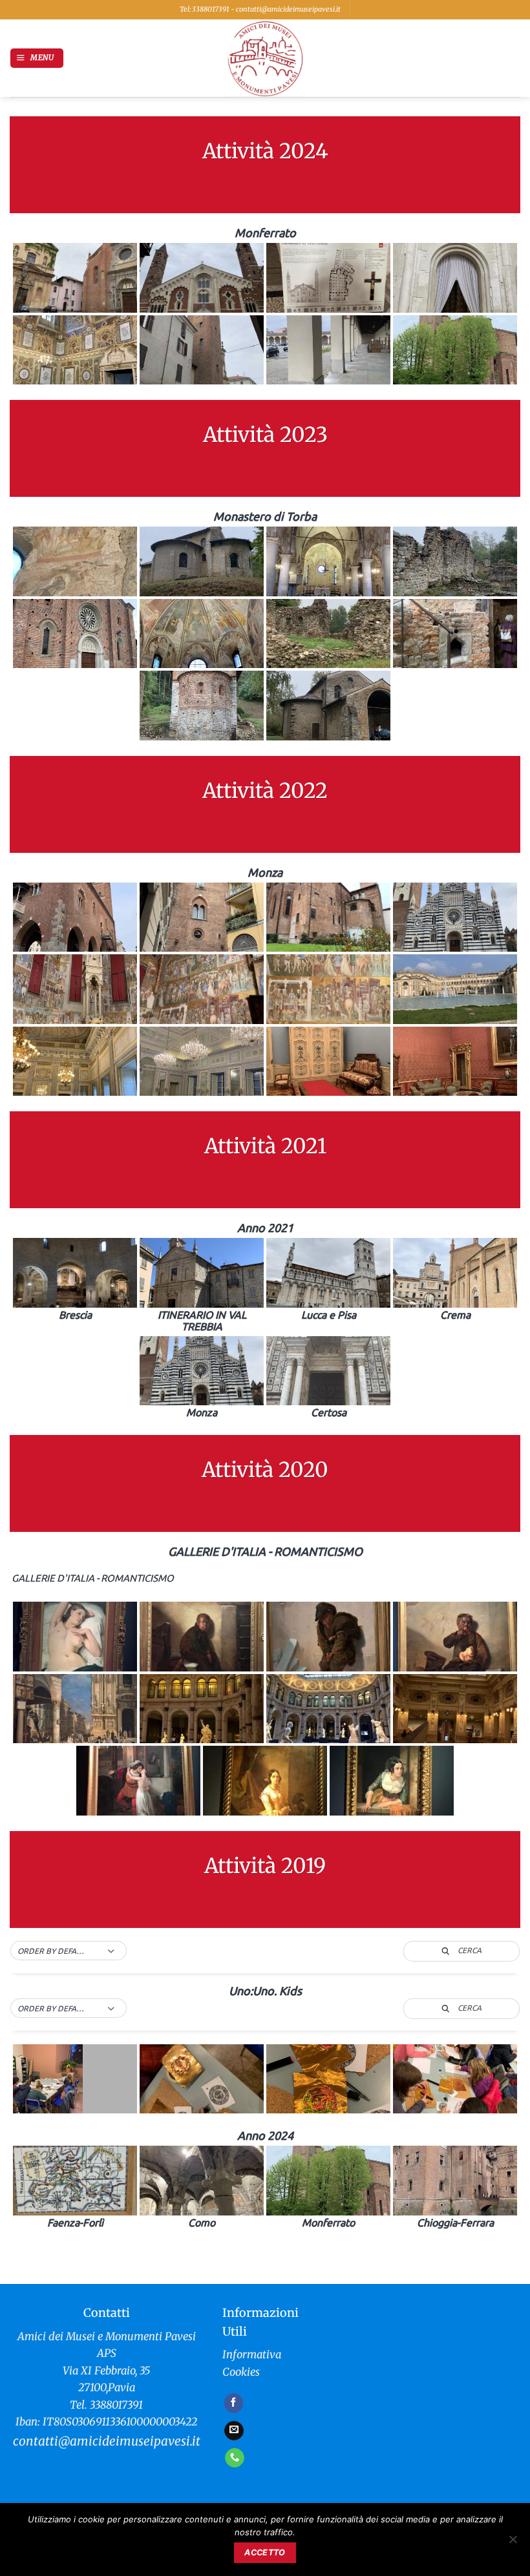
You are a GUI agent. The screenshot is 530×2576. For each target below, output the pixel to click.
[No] (513, 2543)
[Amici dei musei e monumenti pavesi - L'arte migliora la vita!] (265, 58)
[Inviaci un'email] (234, 2431)
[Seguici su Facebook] (234, 2403)
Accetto (265, 2552)
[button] (37, 58)
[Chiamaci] (235, 2458)
